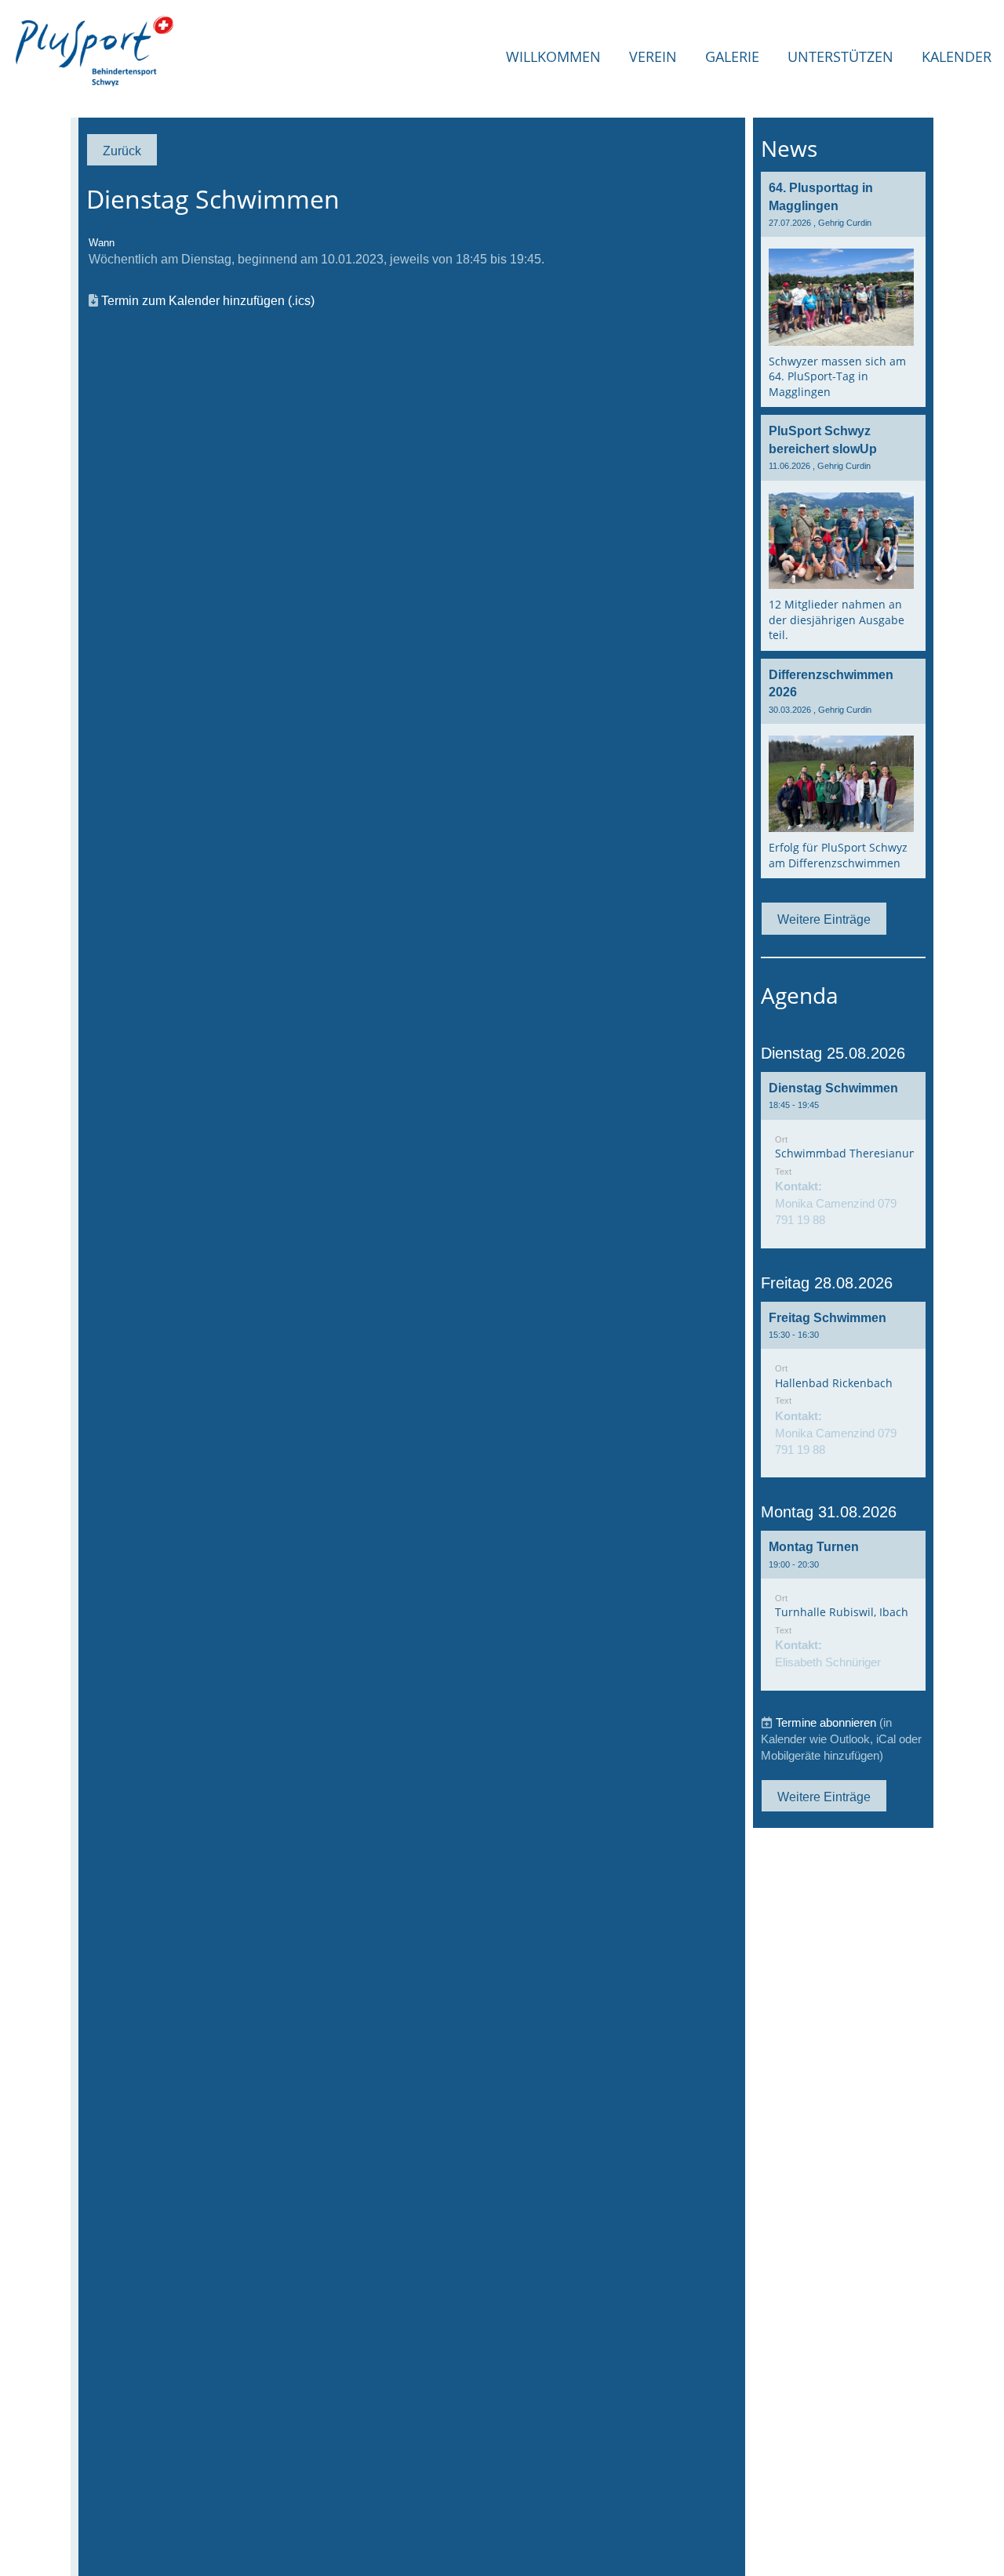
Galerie (732, 56)
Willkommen (553, 56)
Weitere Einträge (824, 919)
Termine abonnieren (826, 1722)
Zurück (122, 151)
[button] (843, 1160)
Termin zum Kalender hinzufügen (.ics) (208, 300)
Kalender (957, 56)
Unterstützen (840, 56)
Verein (653, 56)
